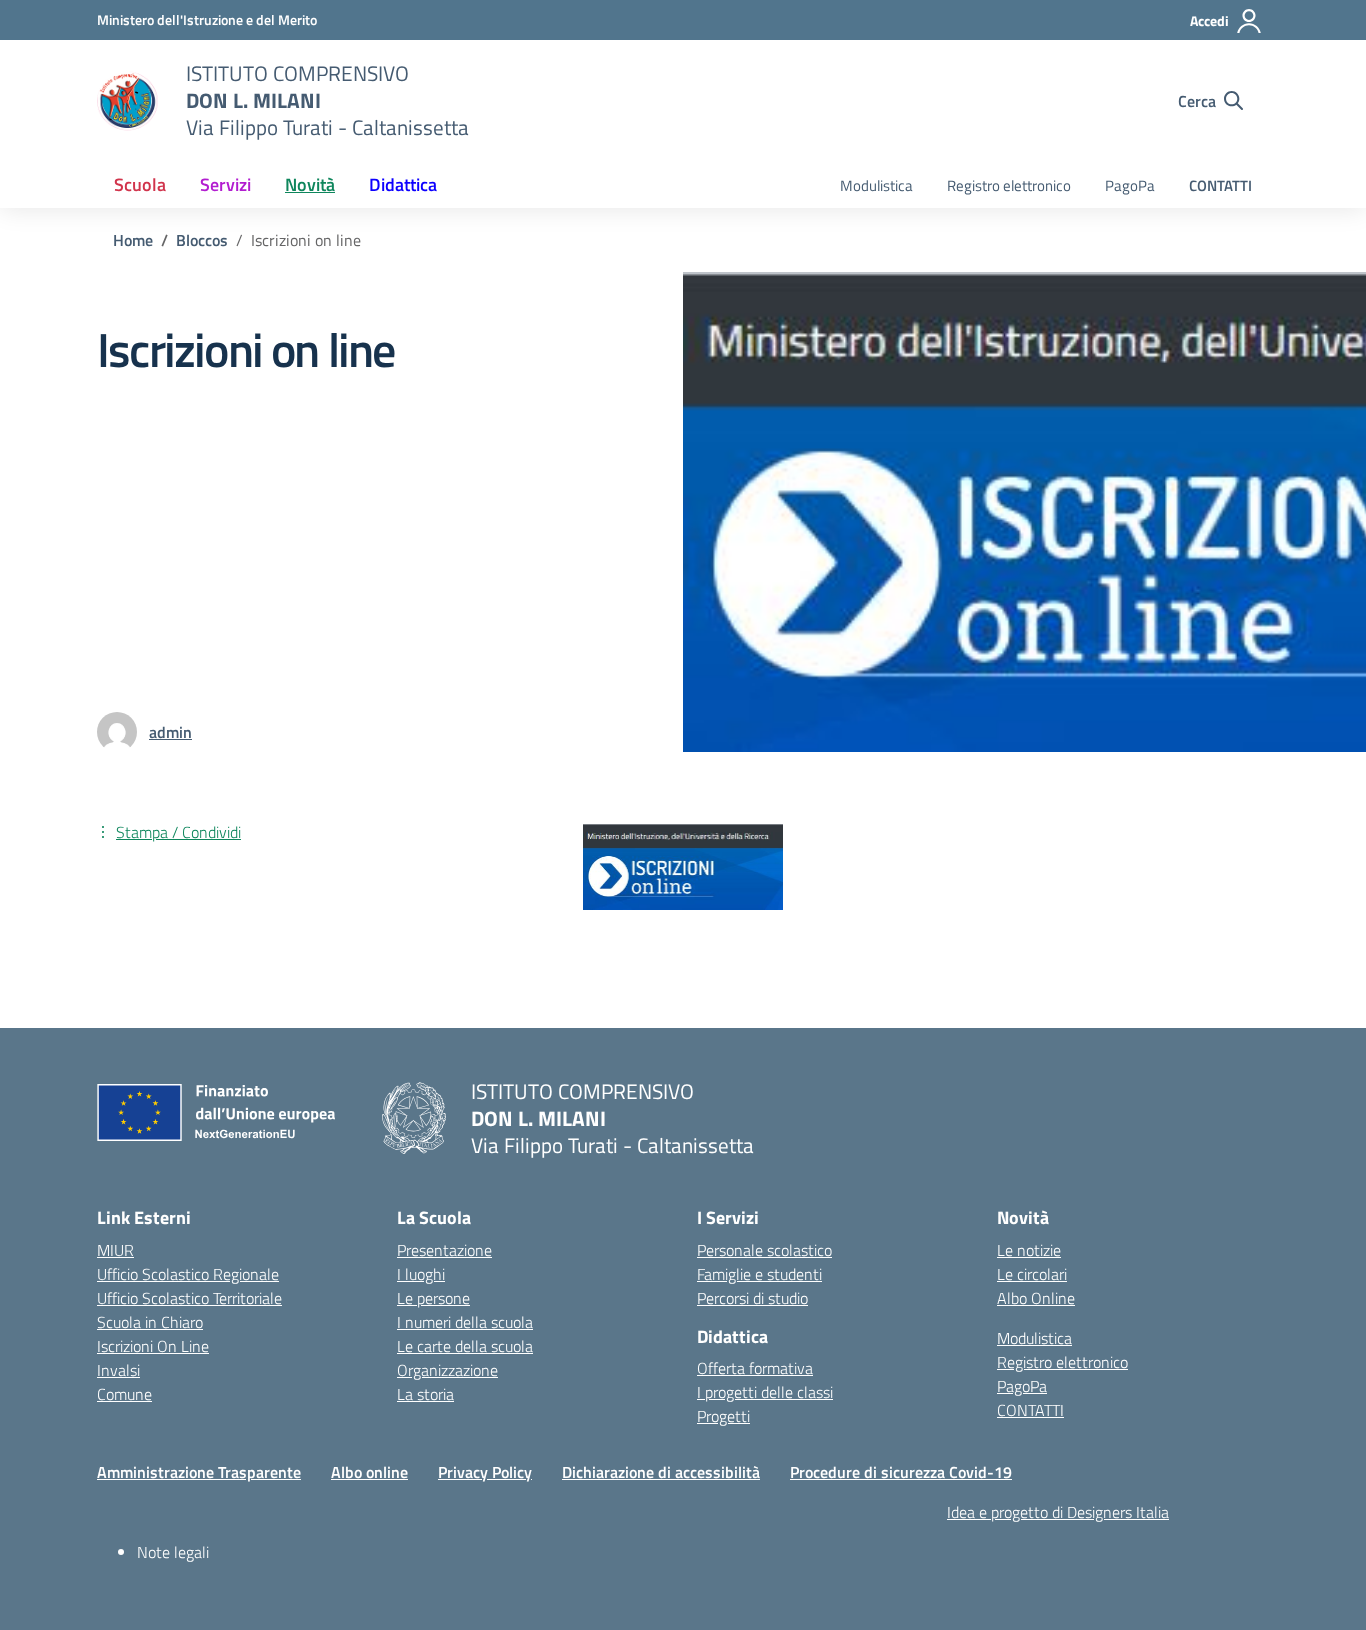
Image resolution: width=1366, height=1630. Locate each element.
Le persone (433, 1298)
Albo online (369, 1472)
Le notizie (1029, 1250)
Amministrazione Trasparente (199, 1472)
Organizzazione (447, 1370)
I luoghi (421, 1274)
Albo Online (1036, 1298)
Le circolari (1032, 1274)
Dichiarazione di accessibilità (661, 1472)
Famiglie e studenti (759, 1274)
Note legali (173, 1552)
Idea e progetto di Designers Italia (1058, 1512)
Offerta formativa (755, 1368)
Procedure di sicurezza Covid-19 (901, 1472)
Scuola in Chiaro (150, 1322)
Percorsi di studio (752, 1298)
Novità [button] (310, 184)
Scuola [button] (140, 184)
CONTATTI (1220, 185)
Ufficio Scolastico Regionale (188, 1274)
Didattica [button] (403, 184)
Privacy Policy (485, 1472)
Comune (124, 1394)
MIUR (115, 1250)
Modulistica (876, 185)
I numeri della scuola (465, 1322)
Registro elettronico (1009, 185)
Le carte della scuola (465, 1346)
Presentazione (444, 1250)
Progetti (723, 1416)
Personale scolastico (764, 1250)
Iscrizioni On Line (153, 1346)
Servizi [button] (225, 184)
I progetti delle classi (765, 1392)
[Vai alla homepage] (129, 101)
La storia (425, 1394)
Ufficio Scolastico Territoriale (189, 1298)
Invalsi (118, 1370)
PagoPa (1130, 185)
